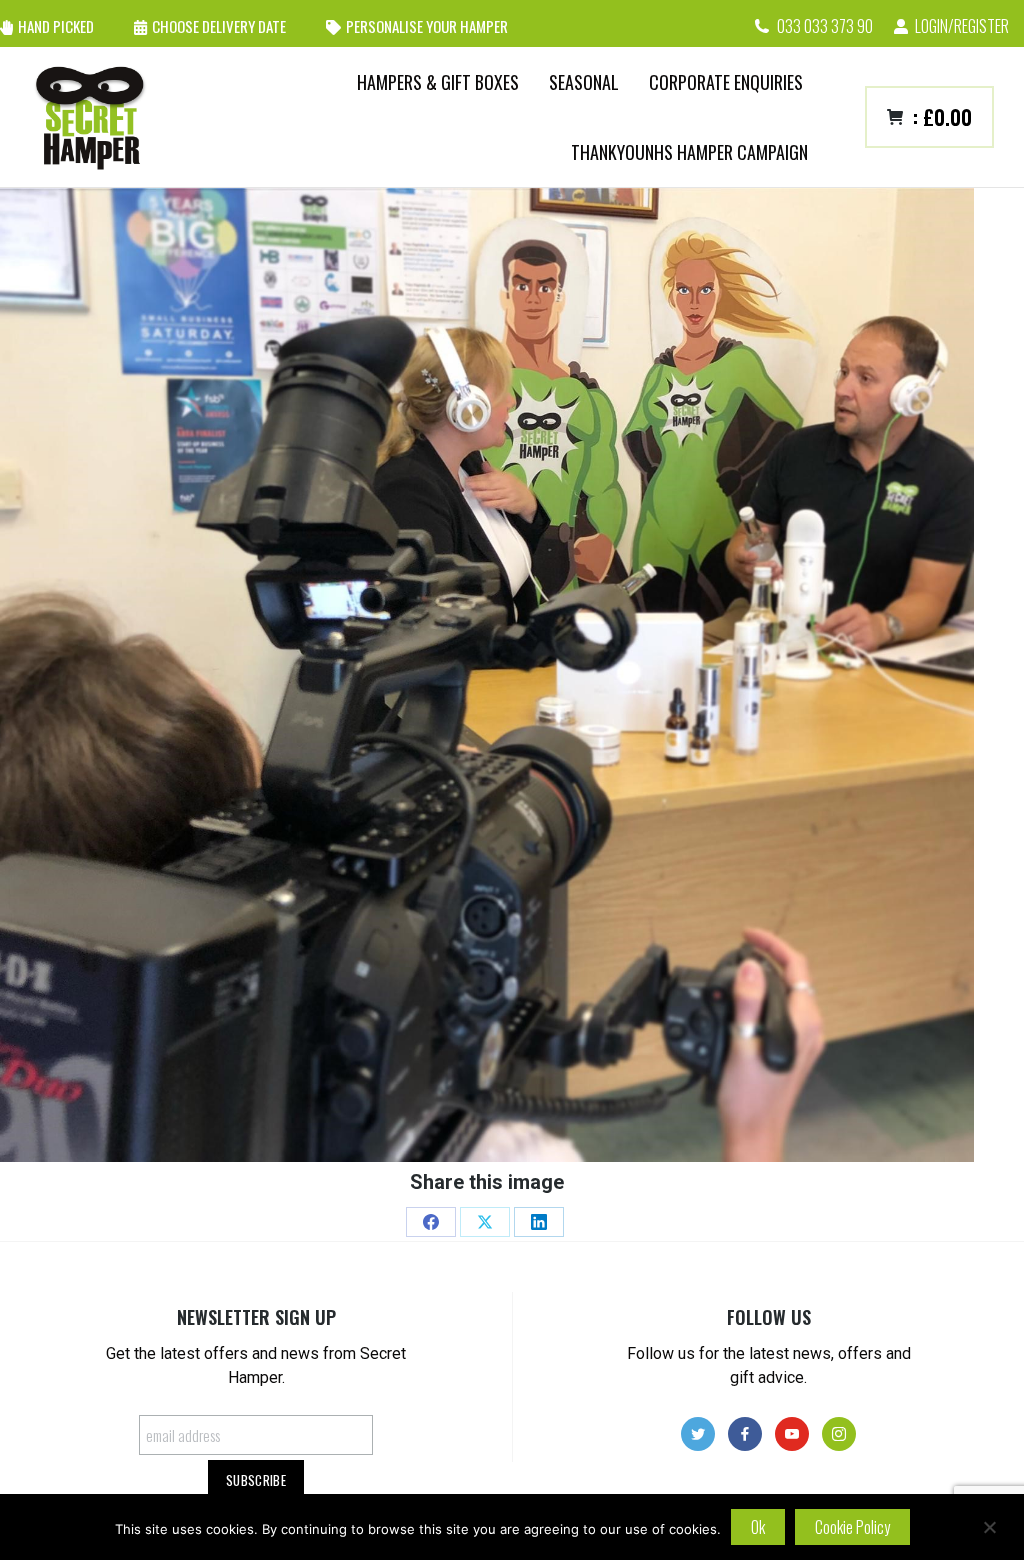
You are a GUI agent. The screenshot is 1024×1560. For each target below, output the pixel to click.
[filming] (487, 675)
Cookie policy (852, 1527)
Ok (758, 1527)
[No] (989, 1527)
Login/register (962, 26)
